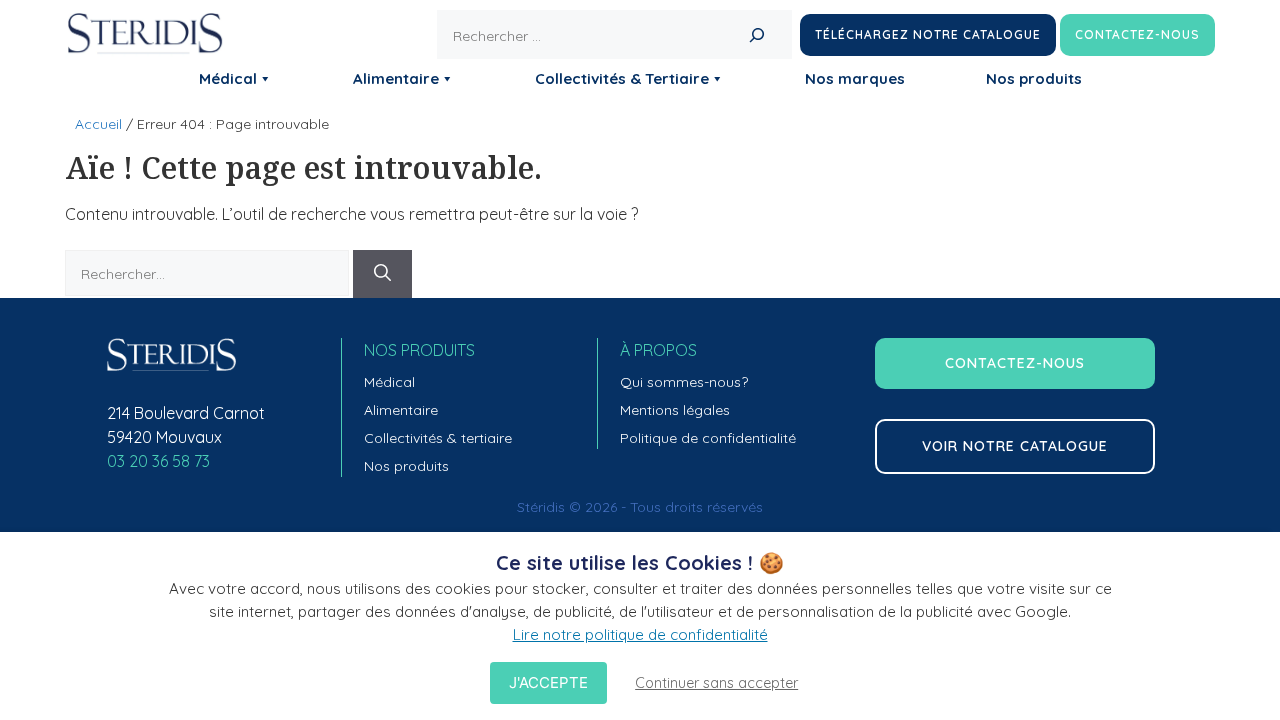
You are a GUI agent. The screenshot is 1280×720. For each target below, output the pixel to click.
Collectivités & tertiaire (438, 438)
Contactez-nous (1137, 34)
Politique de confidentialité (708, 438)
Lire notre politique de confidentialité (640, 634)
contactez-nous (1015, 363)
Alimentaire (396, 78)
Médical (228, 78)
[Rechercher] (756, 34)
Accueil (98, 124)
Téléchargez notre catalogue (928, 34)
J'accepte (548, 682)
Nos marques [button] (855, 78)
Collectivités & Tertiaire (622, 78)
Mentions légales (675, 410)
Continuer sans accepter (716, 683)
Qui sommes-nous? (684, 382)
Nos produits (1034, 78)
